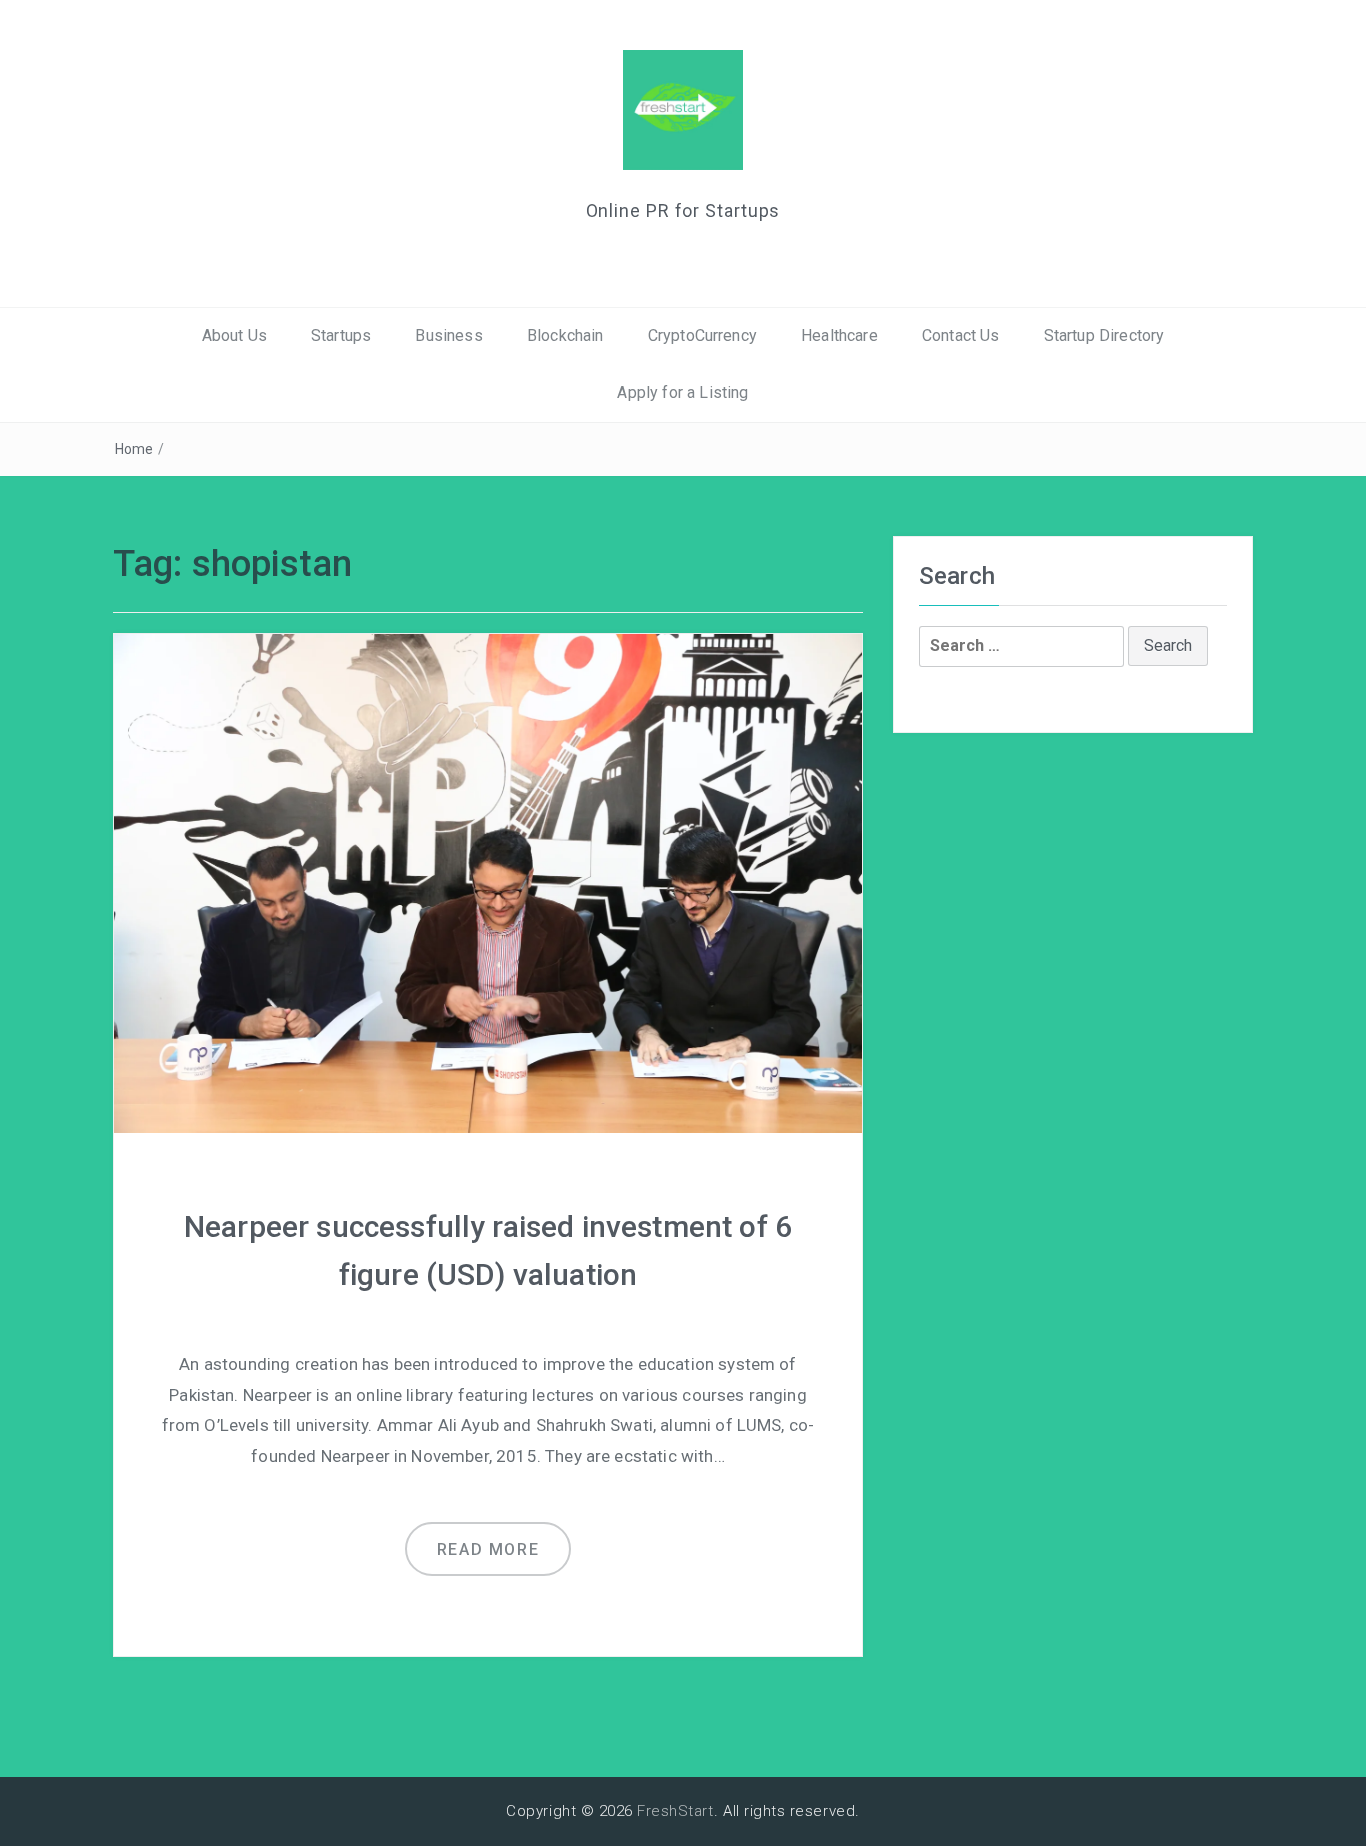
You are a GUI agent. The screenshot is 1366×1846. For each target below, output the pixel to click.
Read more (488, 1549)
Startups (341, 335)
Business (448, 335)
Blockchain (565, 335)
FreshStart (675, 1811)
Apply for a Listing (682, 392)
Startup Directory (1104, 335)
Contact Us (961, 335)
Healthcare (839, 335)
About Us (234, 335)
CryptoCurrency (702, 335)
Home (134, 449)
